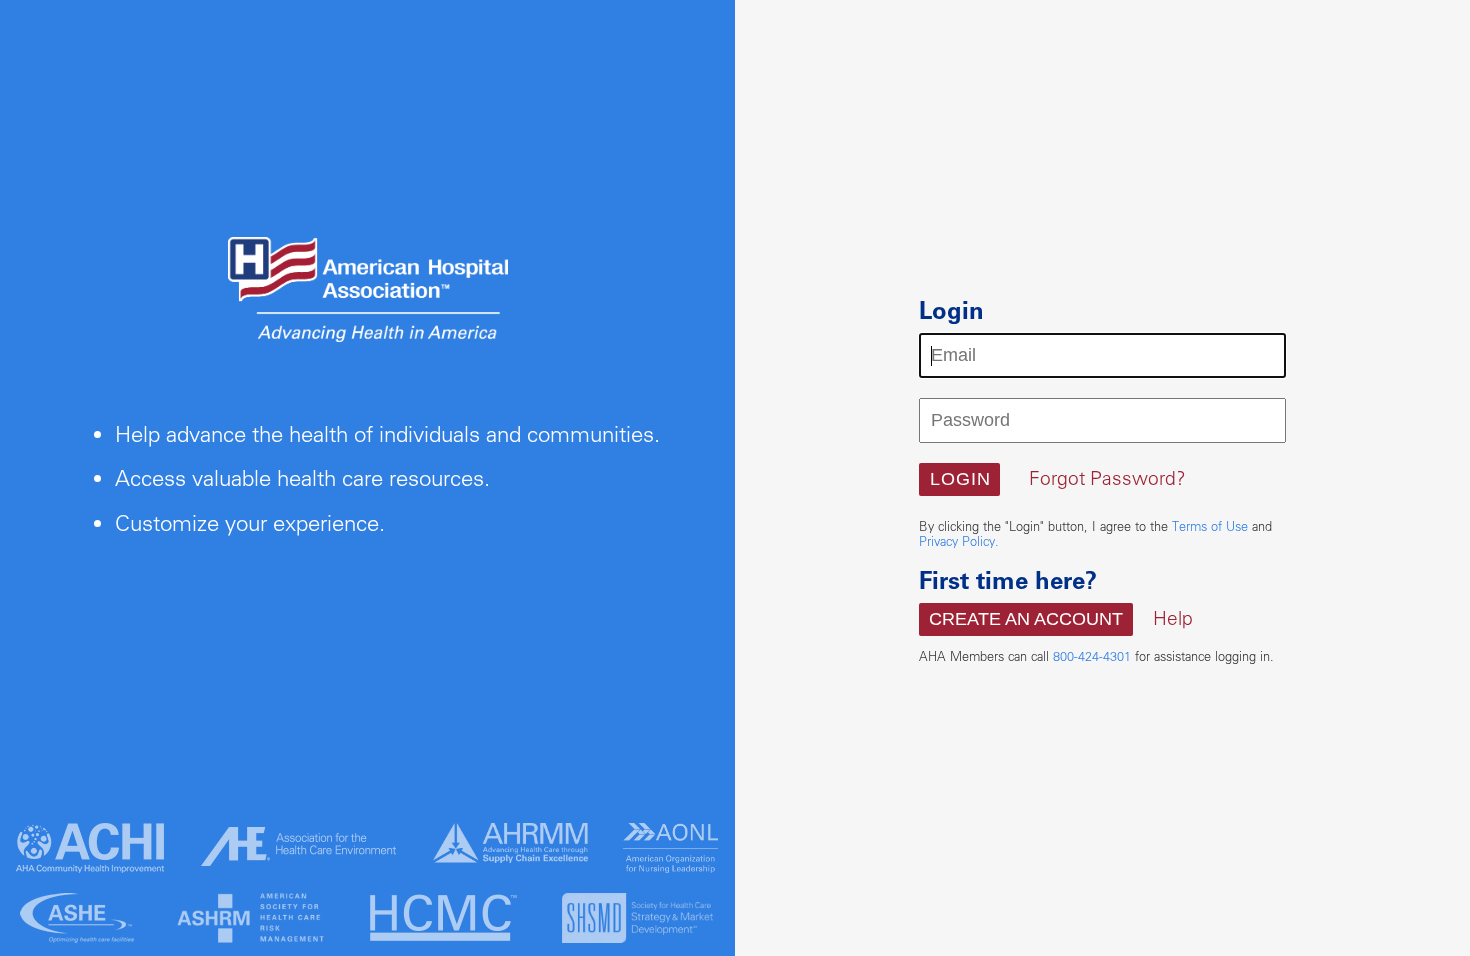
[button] (959, 479)
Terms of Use (1210, 526)
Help (1173, 618)
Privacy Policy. (959, 541)
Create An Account (1026, 619)
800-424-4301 (1092, 656)
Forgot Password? (1107, 478)
